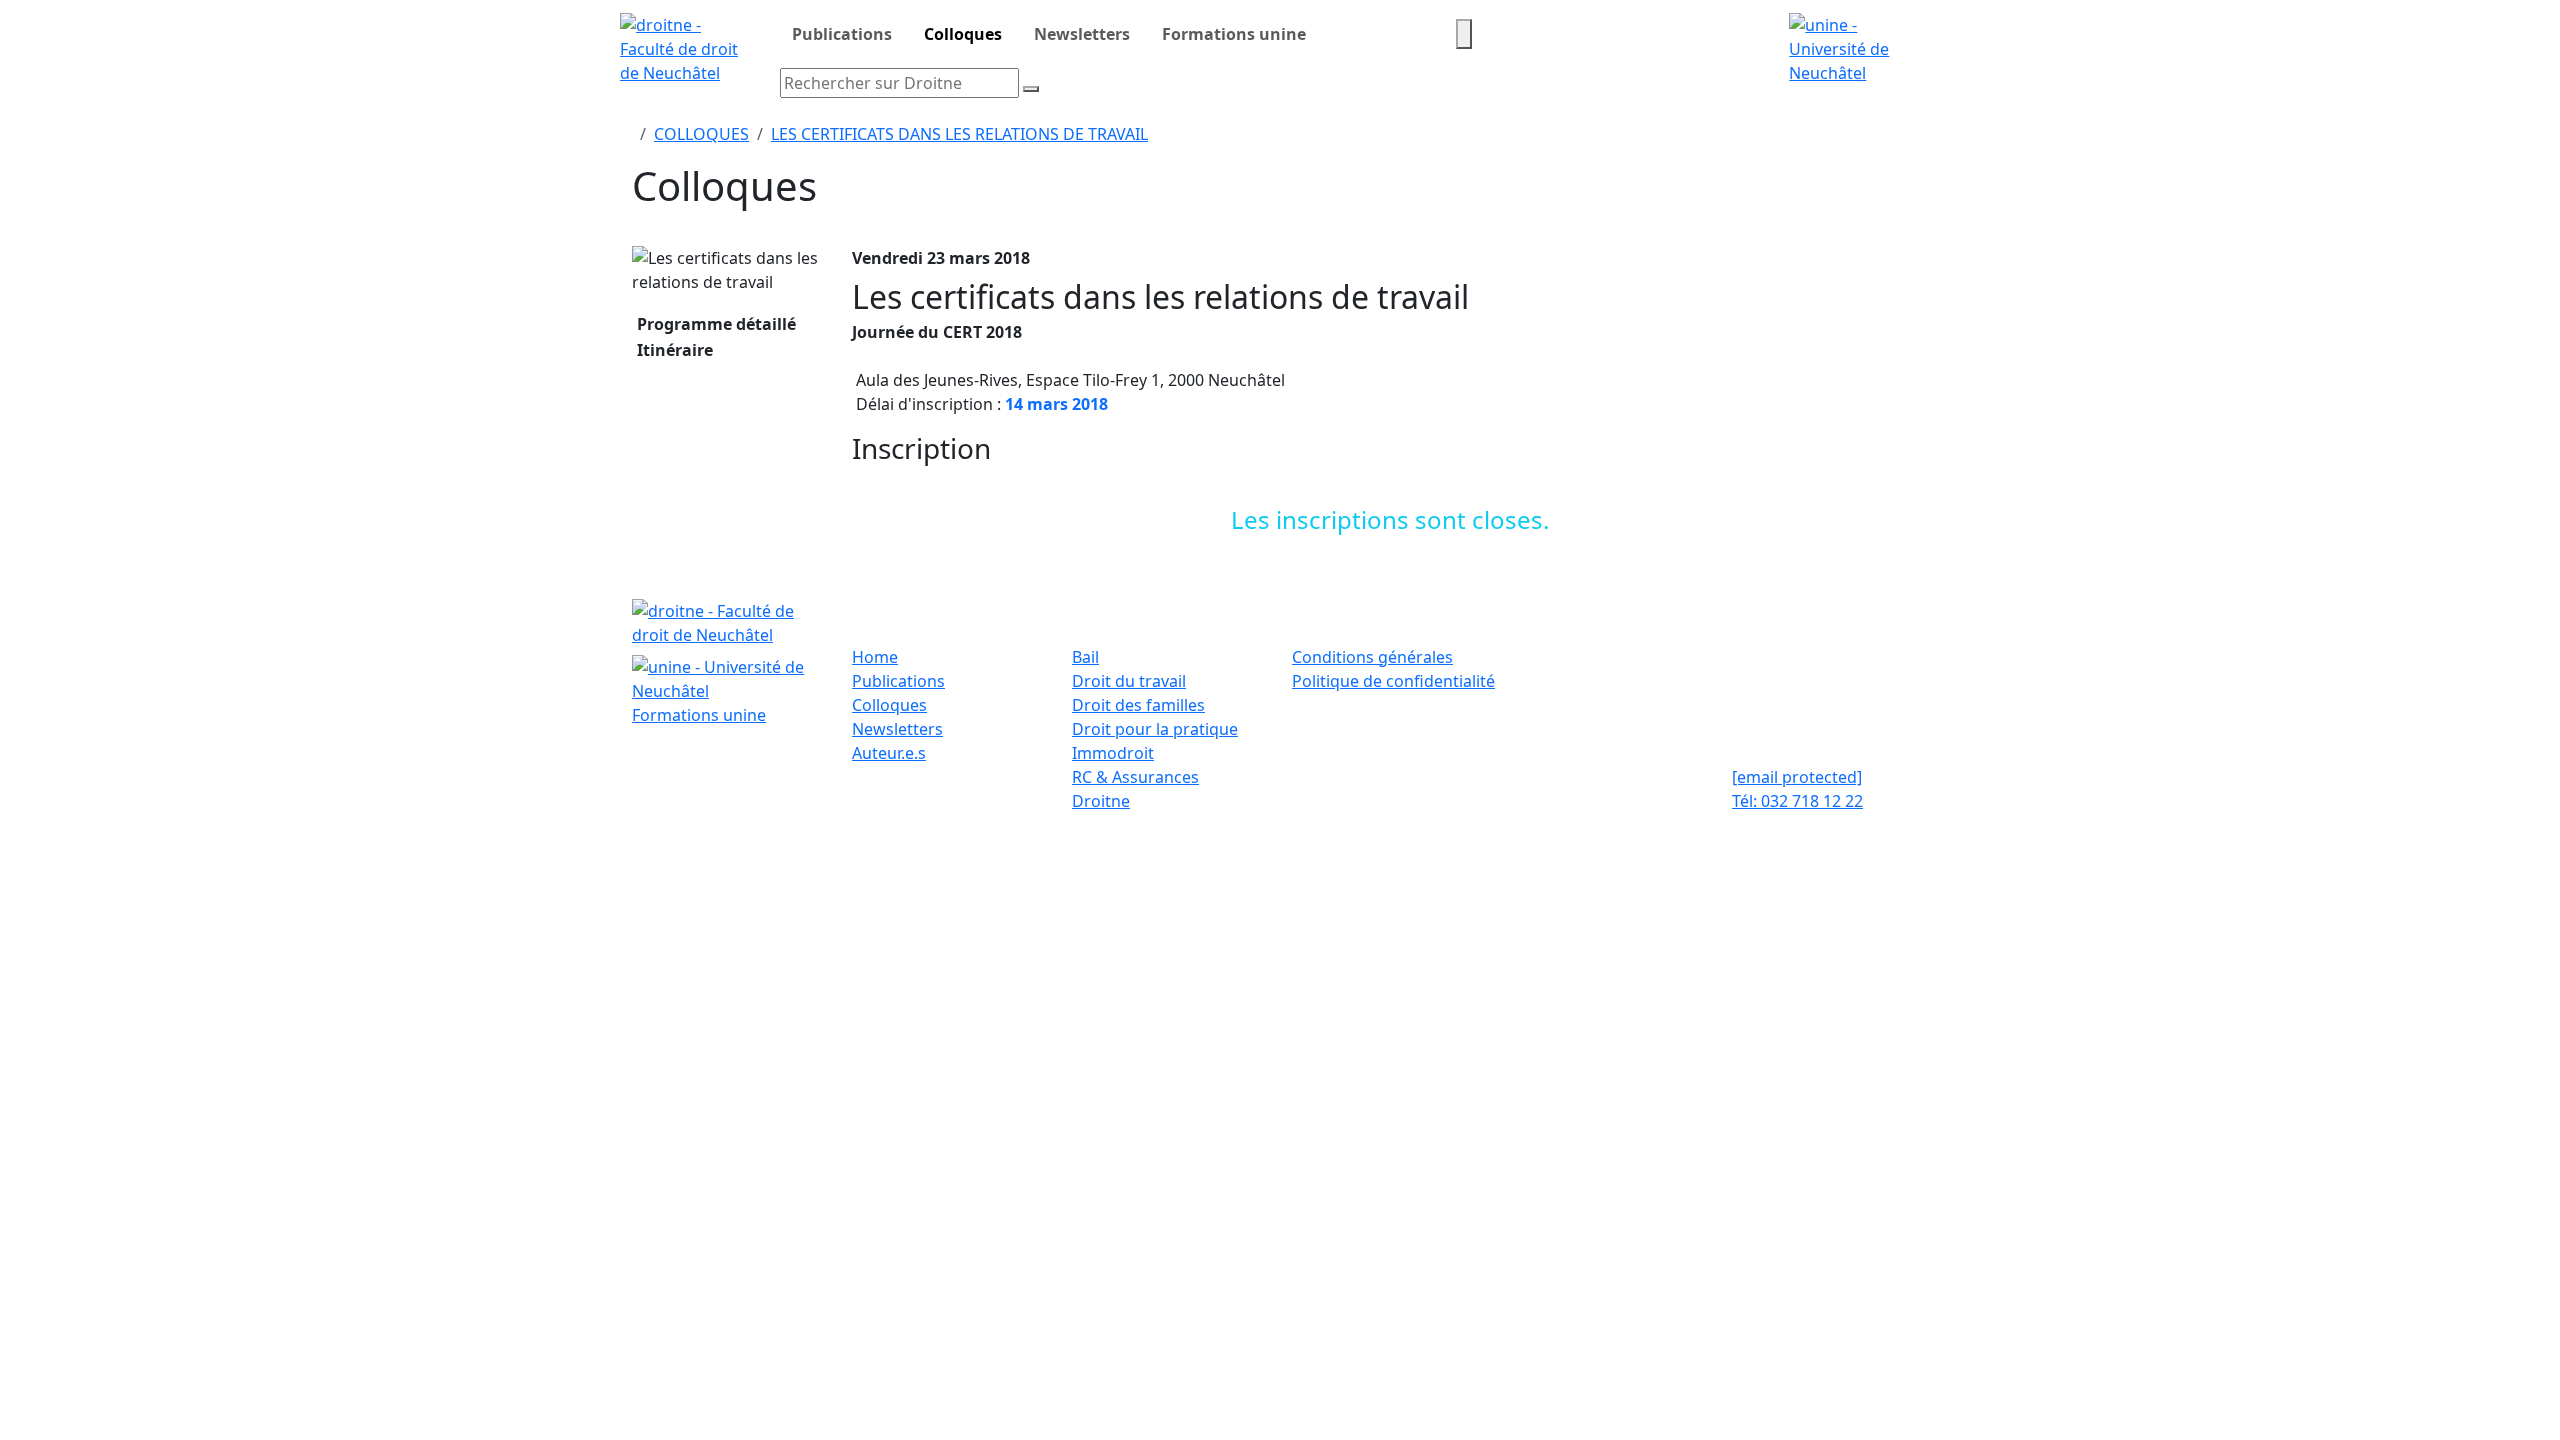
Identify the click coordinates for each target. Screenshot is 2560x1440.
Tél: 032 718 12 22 (1797, 801)
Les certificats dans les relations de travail (959, 134)
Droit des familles (1138, 705)
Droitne (1101, 801)
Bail (1085, 657)
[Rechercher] (1464, 34)
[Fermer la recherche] (1031, 89)
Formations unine (1234, 34)
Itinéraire (673, 350)
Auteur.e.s (889, 753)
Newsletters (1082, 34)
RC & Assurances (1135, 777)
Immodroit (1113, 753)
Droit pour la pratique (1155, 729)
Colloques (963, 34)
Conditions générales (1372, 657)
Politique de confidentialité (1393, 681)
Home (875, 657)
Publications (842, 34)
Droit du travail (1129, 681)
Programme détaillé (714, 324)
